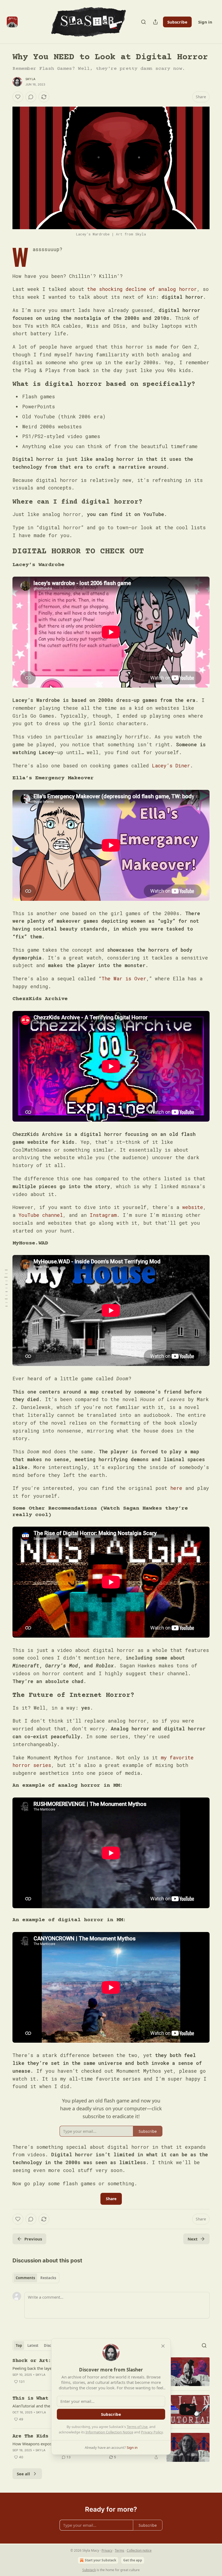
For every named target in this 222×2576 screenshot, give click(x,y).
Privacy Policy (152, 2432)
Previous (33, 2239)
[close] (163, 2346)
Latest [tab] (33, 2345)
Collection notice (139, 2550)
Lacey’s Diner (171, 765)
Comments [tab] (25, 2278)
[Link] (5, 385)
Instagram (103, 1215)
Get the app (133, 2560)
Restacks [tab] (48, 2278)
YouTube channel (41, 1215)
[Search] (143, 22)
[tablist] (36, 2278)
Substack (89, 2570)
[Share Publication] (155, 22)
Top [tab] (19, 2345)
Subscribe (177, 22)
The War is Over (124, 978)
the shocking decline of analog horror (142, 289)
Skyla (30, 79)
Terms (120, 2550)
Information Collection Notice (109, 2432)
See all (23, 2474)
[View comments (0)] (31, 97)
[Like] (18, 97)
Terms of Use (137, 2427)
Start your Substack (100, 2560)
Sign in (205, 22)
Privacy (107, 2550)
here (176, 1488)
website (193, 1207)
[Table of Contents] (6, 1288)
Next (193, 2239)
